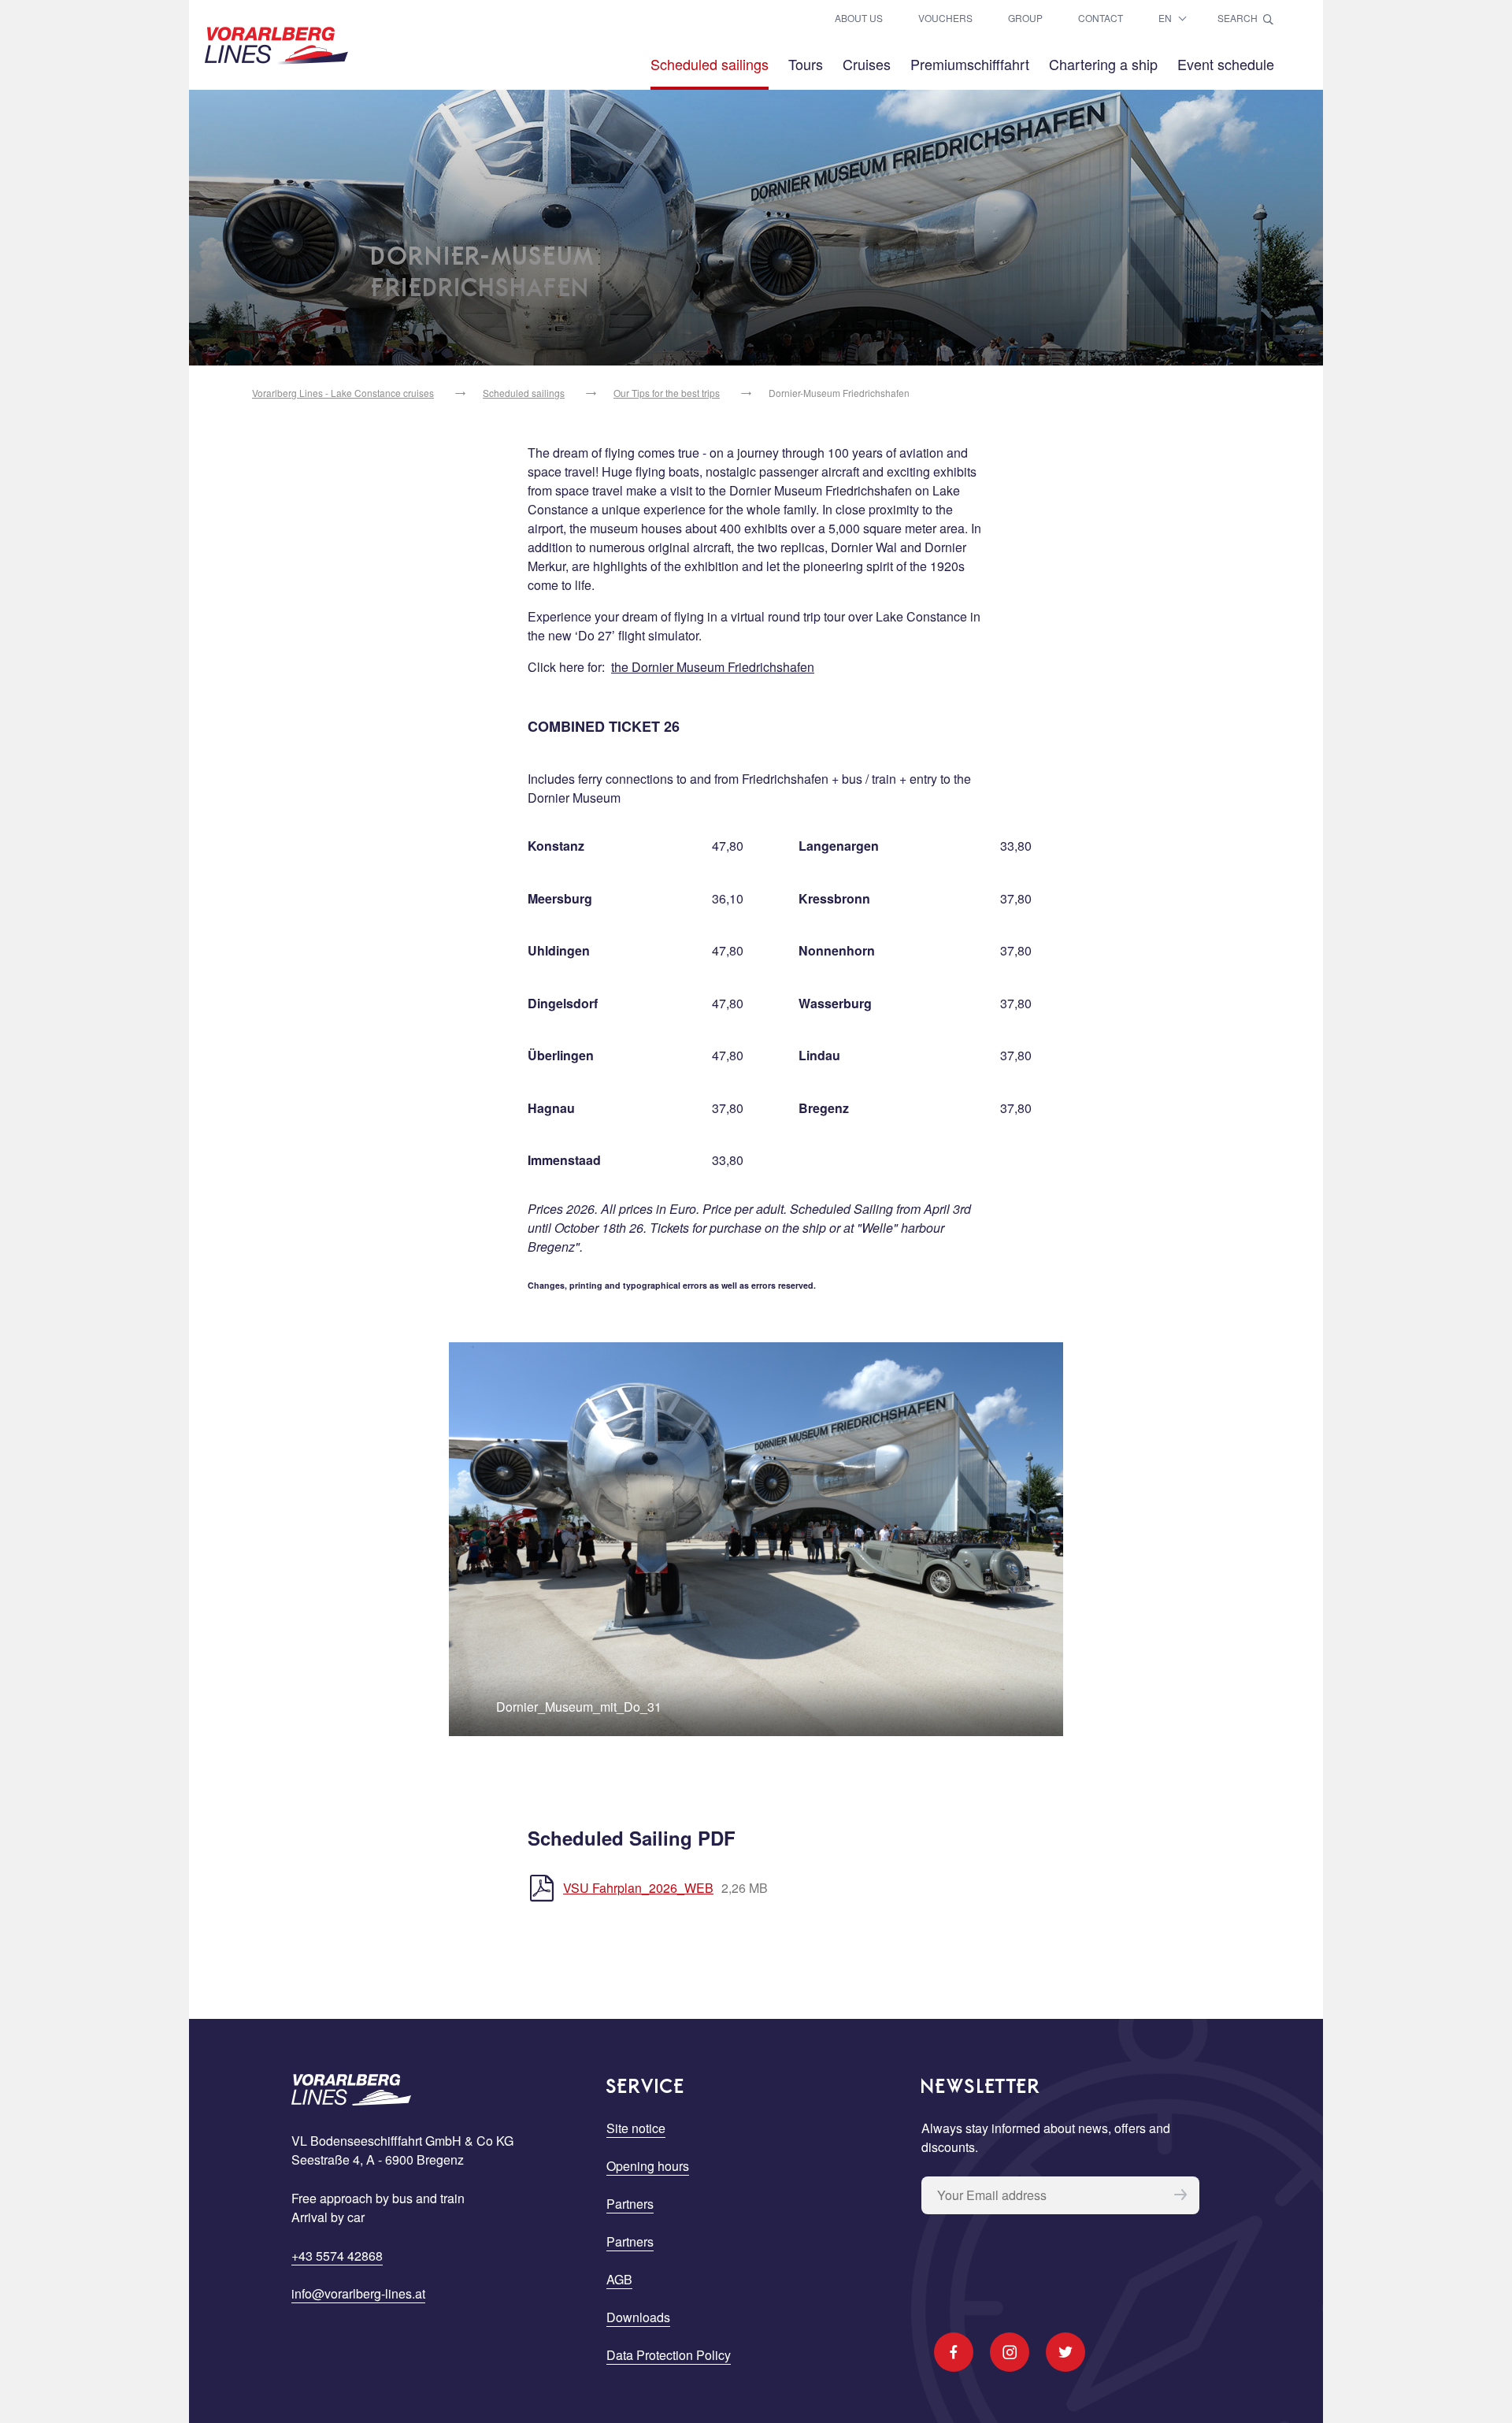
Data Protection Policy (669, 2355)
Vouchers (945, 18)
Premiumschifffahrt (970, 64)
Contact (1101, 18)
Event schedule (1226, 64)
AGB (619, 2279)
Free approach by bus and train (378, 2198)
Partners (630, 2204)
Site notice (636, 2128)
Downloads (638, 2317)
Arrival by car (328, 2217)
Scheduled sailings (710, 64)
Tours (806, 64)
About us (859, 18)
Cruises (867, 64)
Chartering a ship (1103, 64)
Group (1025, 18)
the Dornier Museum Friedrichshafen (713, 667)
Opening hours (648, 2166)
